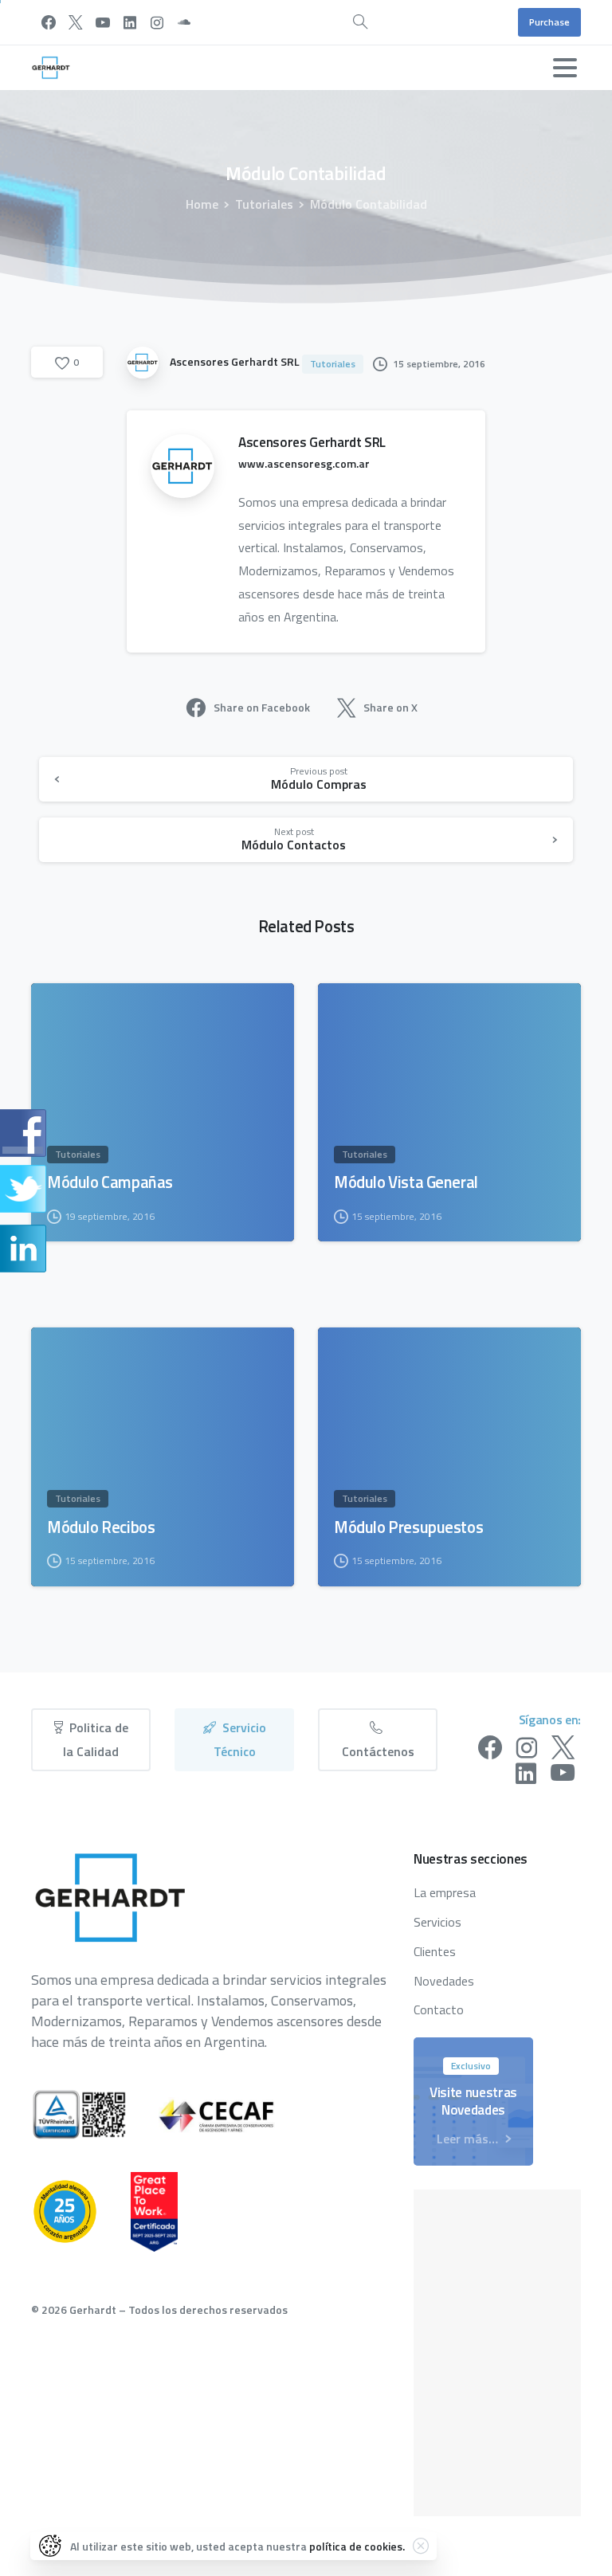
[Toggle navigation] (565, 68)
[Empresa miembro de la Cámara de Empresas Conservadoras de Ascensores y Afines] (233, 2115)
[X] (76, 22)
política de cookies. (357, 2546)
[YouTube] (103, 22)
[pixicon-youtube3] (563, 1774)
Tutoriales (264, 204)
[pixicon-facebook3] (490, 1748)
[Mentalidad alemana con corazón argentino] (81, 2211)
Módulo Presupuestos (408, 1527)
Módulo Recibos (101, 1527)
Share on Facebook (262, 707)
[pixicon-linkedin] (526, 1774)
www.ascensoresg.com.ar (304, 463)
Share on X (390, 707)
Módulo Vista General (406, 1182)
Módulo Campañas (110, 1182)
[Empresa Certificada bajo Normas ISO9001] (95, 2115)
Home (202, 204)
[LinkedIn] (130, 22)
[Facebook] (49, 22)
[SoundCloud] (184, 22)
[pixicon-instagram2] (527, 1748)
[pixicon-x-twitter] (563, 1748)
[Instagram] (157, 22)
